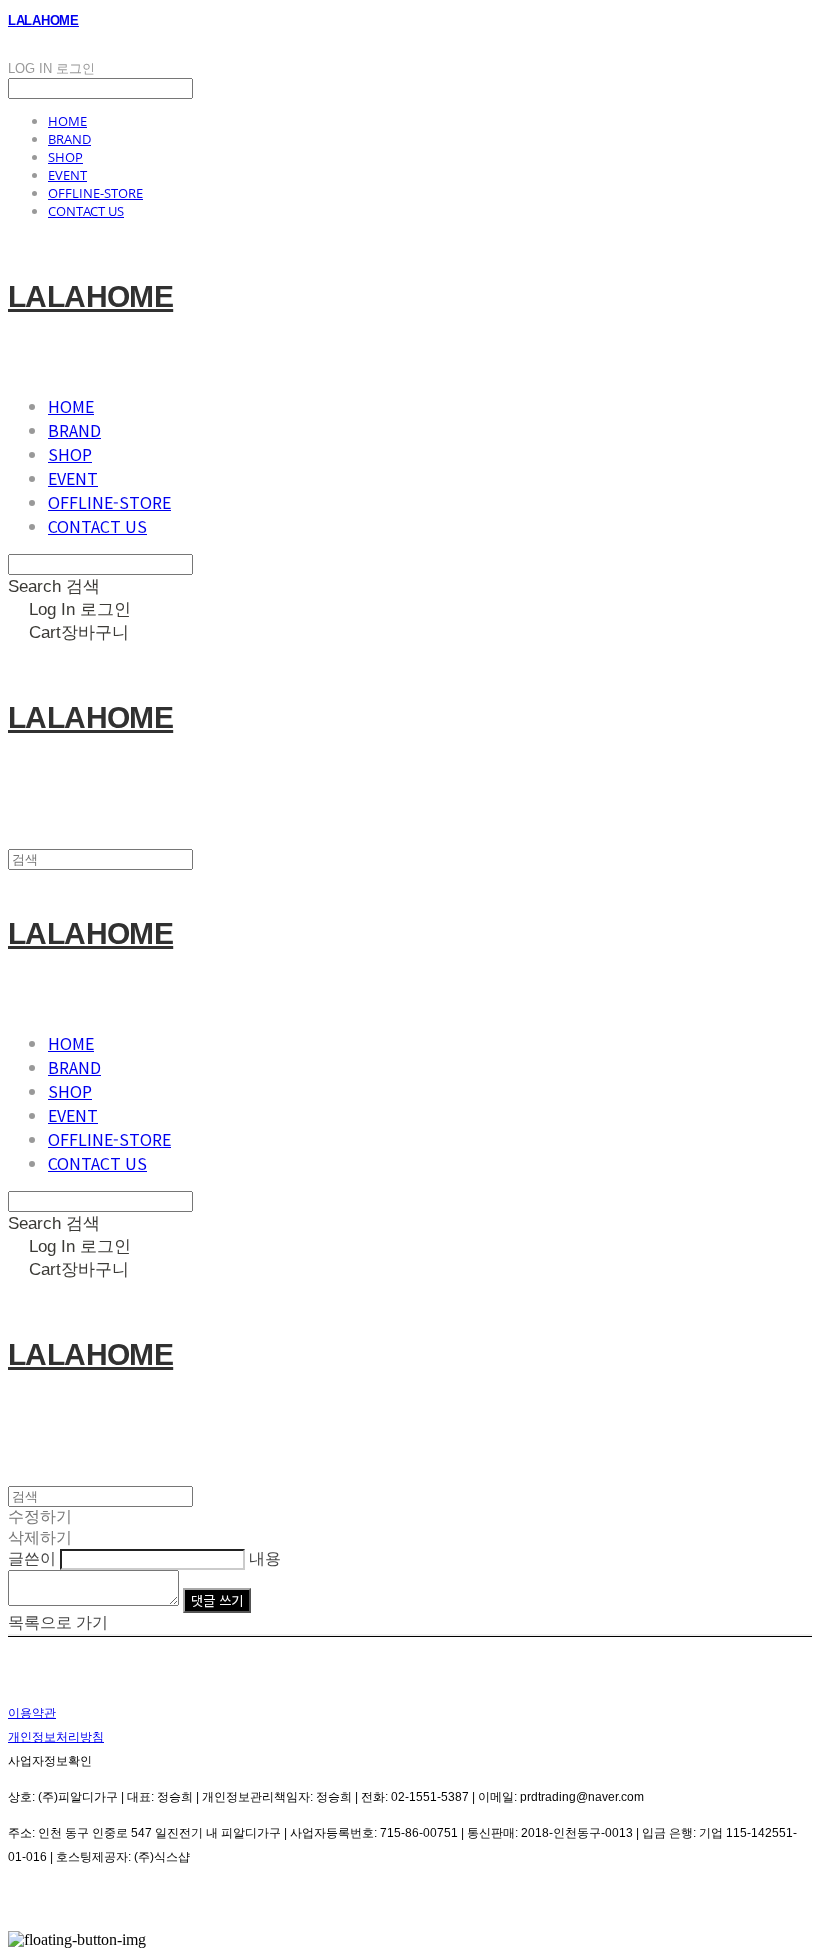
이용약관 (32, 1713)
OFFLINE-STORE (95, 193)
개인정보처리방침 (56, 1737)
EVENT (67, 175)
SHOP (65, 157)
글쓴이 (32, 1558)
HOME (67, 121)
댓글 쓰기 (217, 1600)
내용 (265, 1558)
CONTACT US (86, 211)
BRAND (69, 139)
